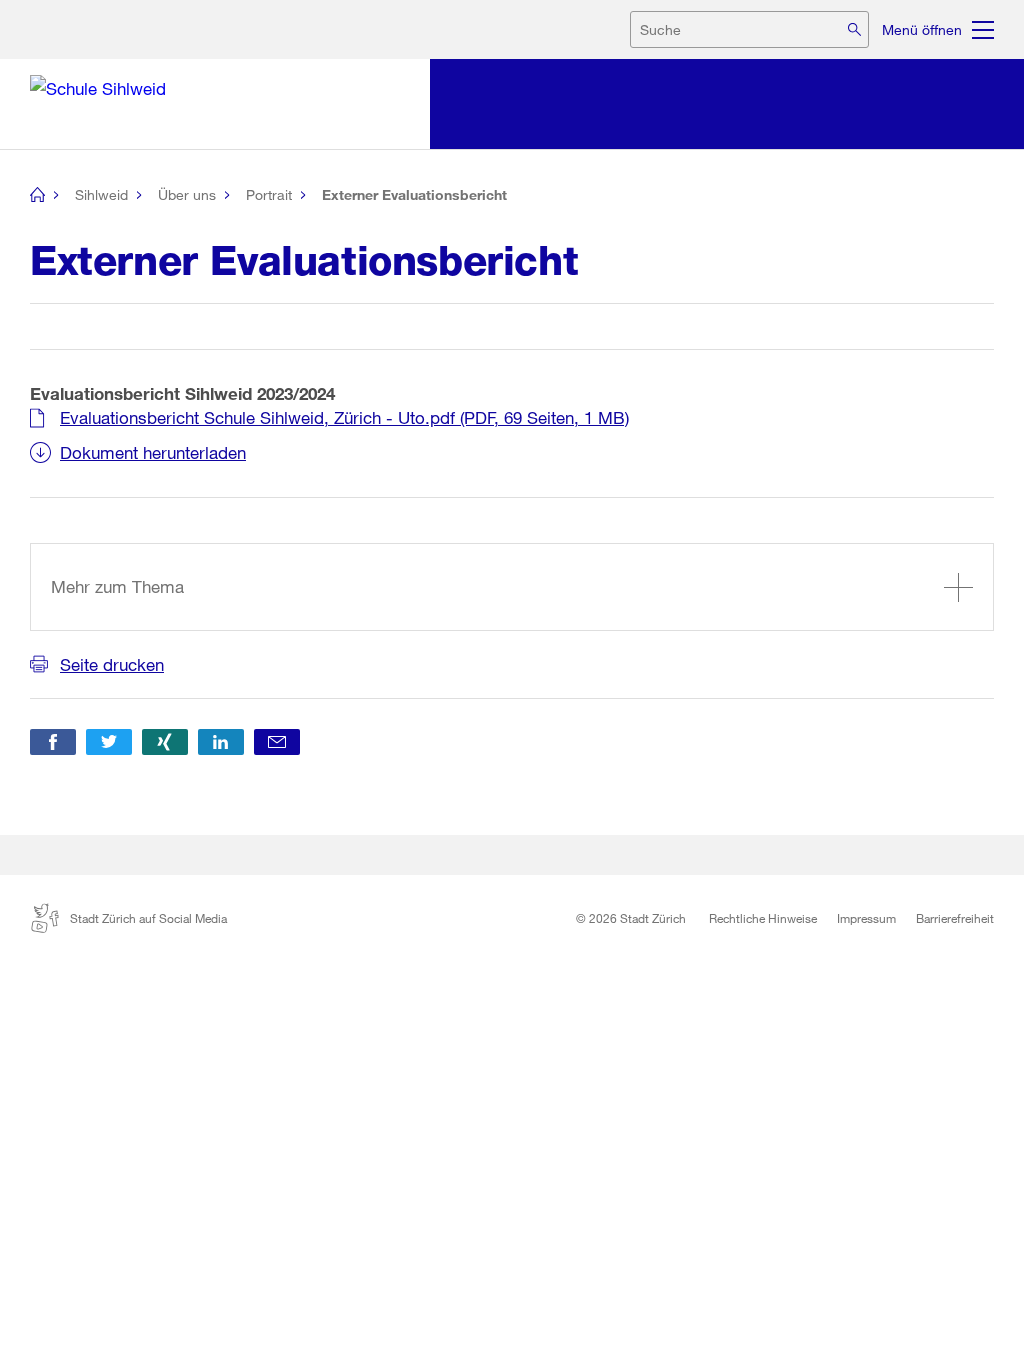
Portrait (269, 194)
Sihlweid (101, 194)
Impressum (866, 918)
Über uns (187, 194)
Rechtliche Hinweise (763, 918)
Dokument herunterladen (153, 452)
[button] (53, 742)
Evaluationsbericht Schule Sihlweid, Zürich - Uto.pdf (344, 417)
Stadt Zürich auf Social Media (148, 918)
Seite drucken (112, 664)
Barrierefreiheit (955, 918)
